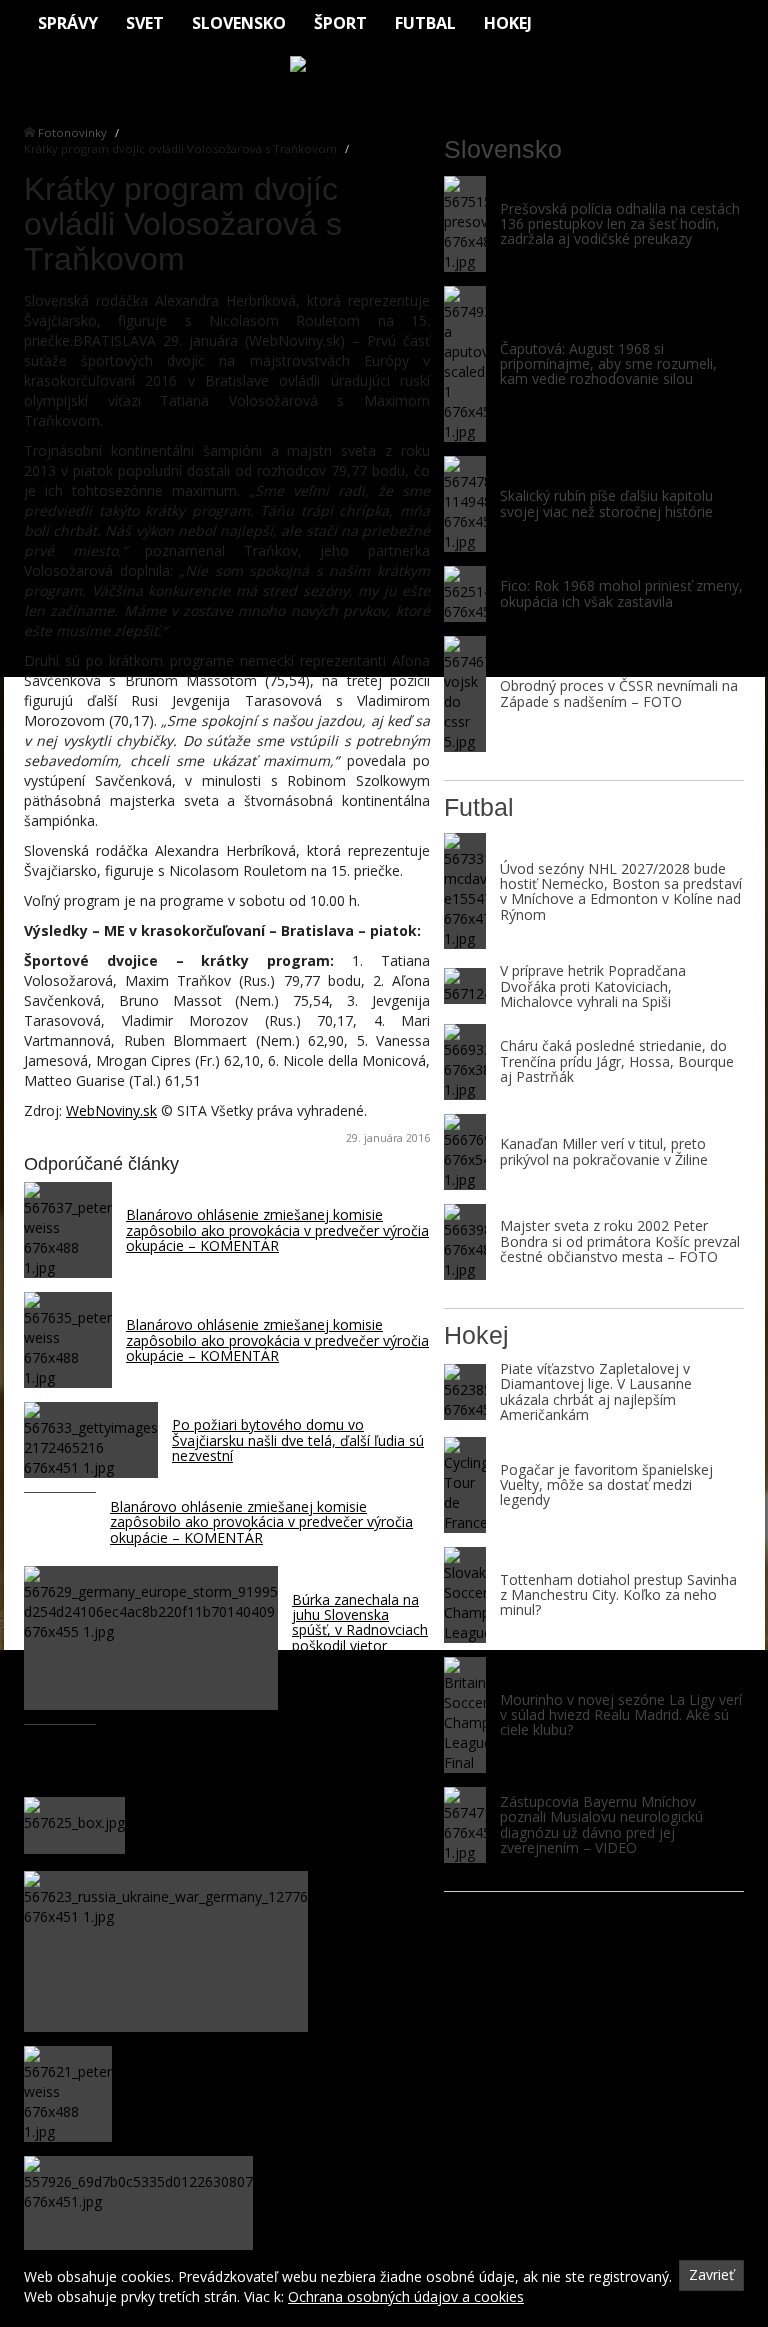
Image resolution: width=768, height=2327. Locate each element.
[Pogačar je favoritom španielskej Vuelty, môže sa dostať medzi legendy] (465, 1485)
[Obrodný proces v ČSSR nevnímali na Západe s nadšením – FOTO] (465, 694)
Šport (340, 23)
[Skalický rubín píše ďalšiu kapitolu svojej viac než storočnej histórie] (465, 504)
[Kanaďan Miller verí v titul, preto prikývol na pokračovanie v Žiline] (465, 1152)
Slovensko (239, 23)
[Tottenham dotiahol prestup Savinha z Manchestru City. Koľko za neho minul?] (465, 1595)
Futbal (425, 23)
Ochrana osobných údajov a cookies (406, 2296)
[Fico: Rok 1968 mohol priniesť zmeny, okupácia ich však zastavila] (465, 594)
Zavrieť (711, 2274)
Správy (68, 23)
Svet (145, 23)
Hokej (508, 23)
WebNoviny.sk (111, 1110)
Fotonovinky (72, 132)
